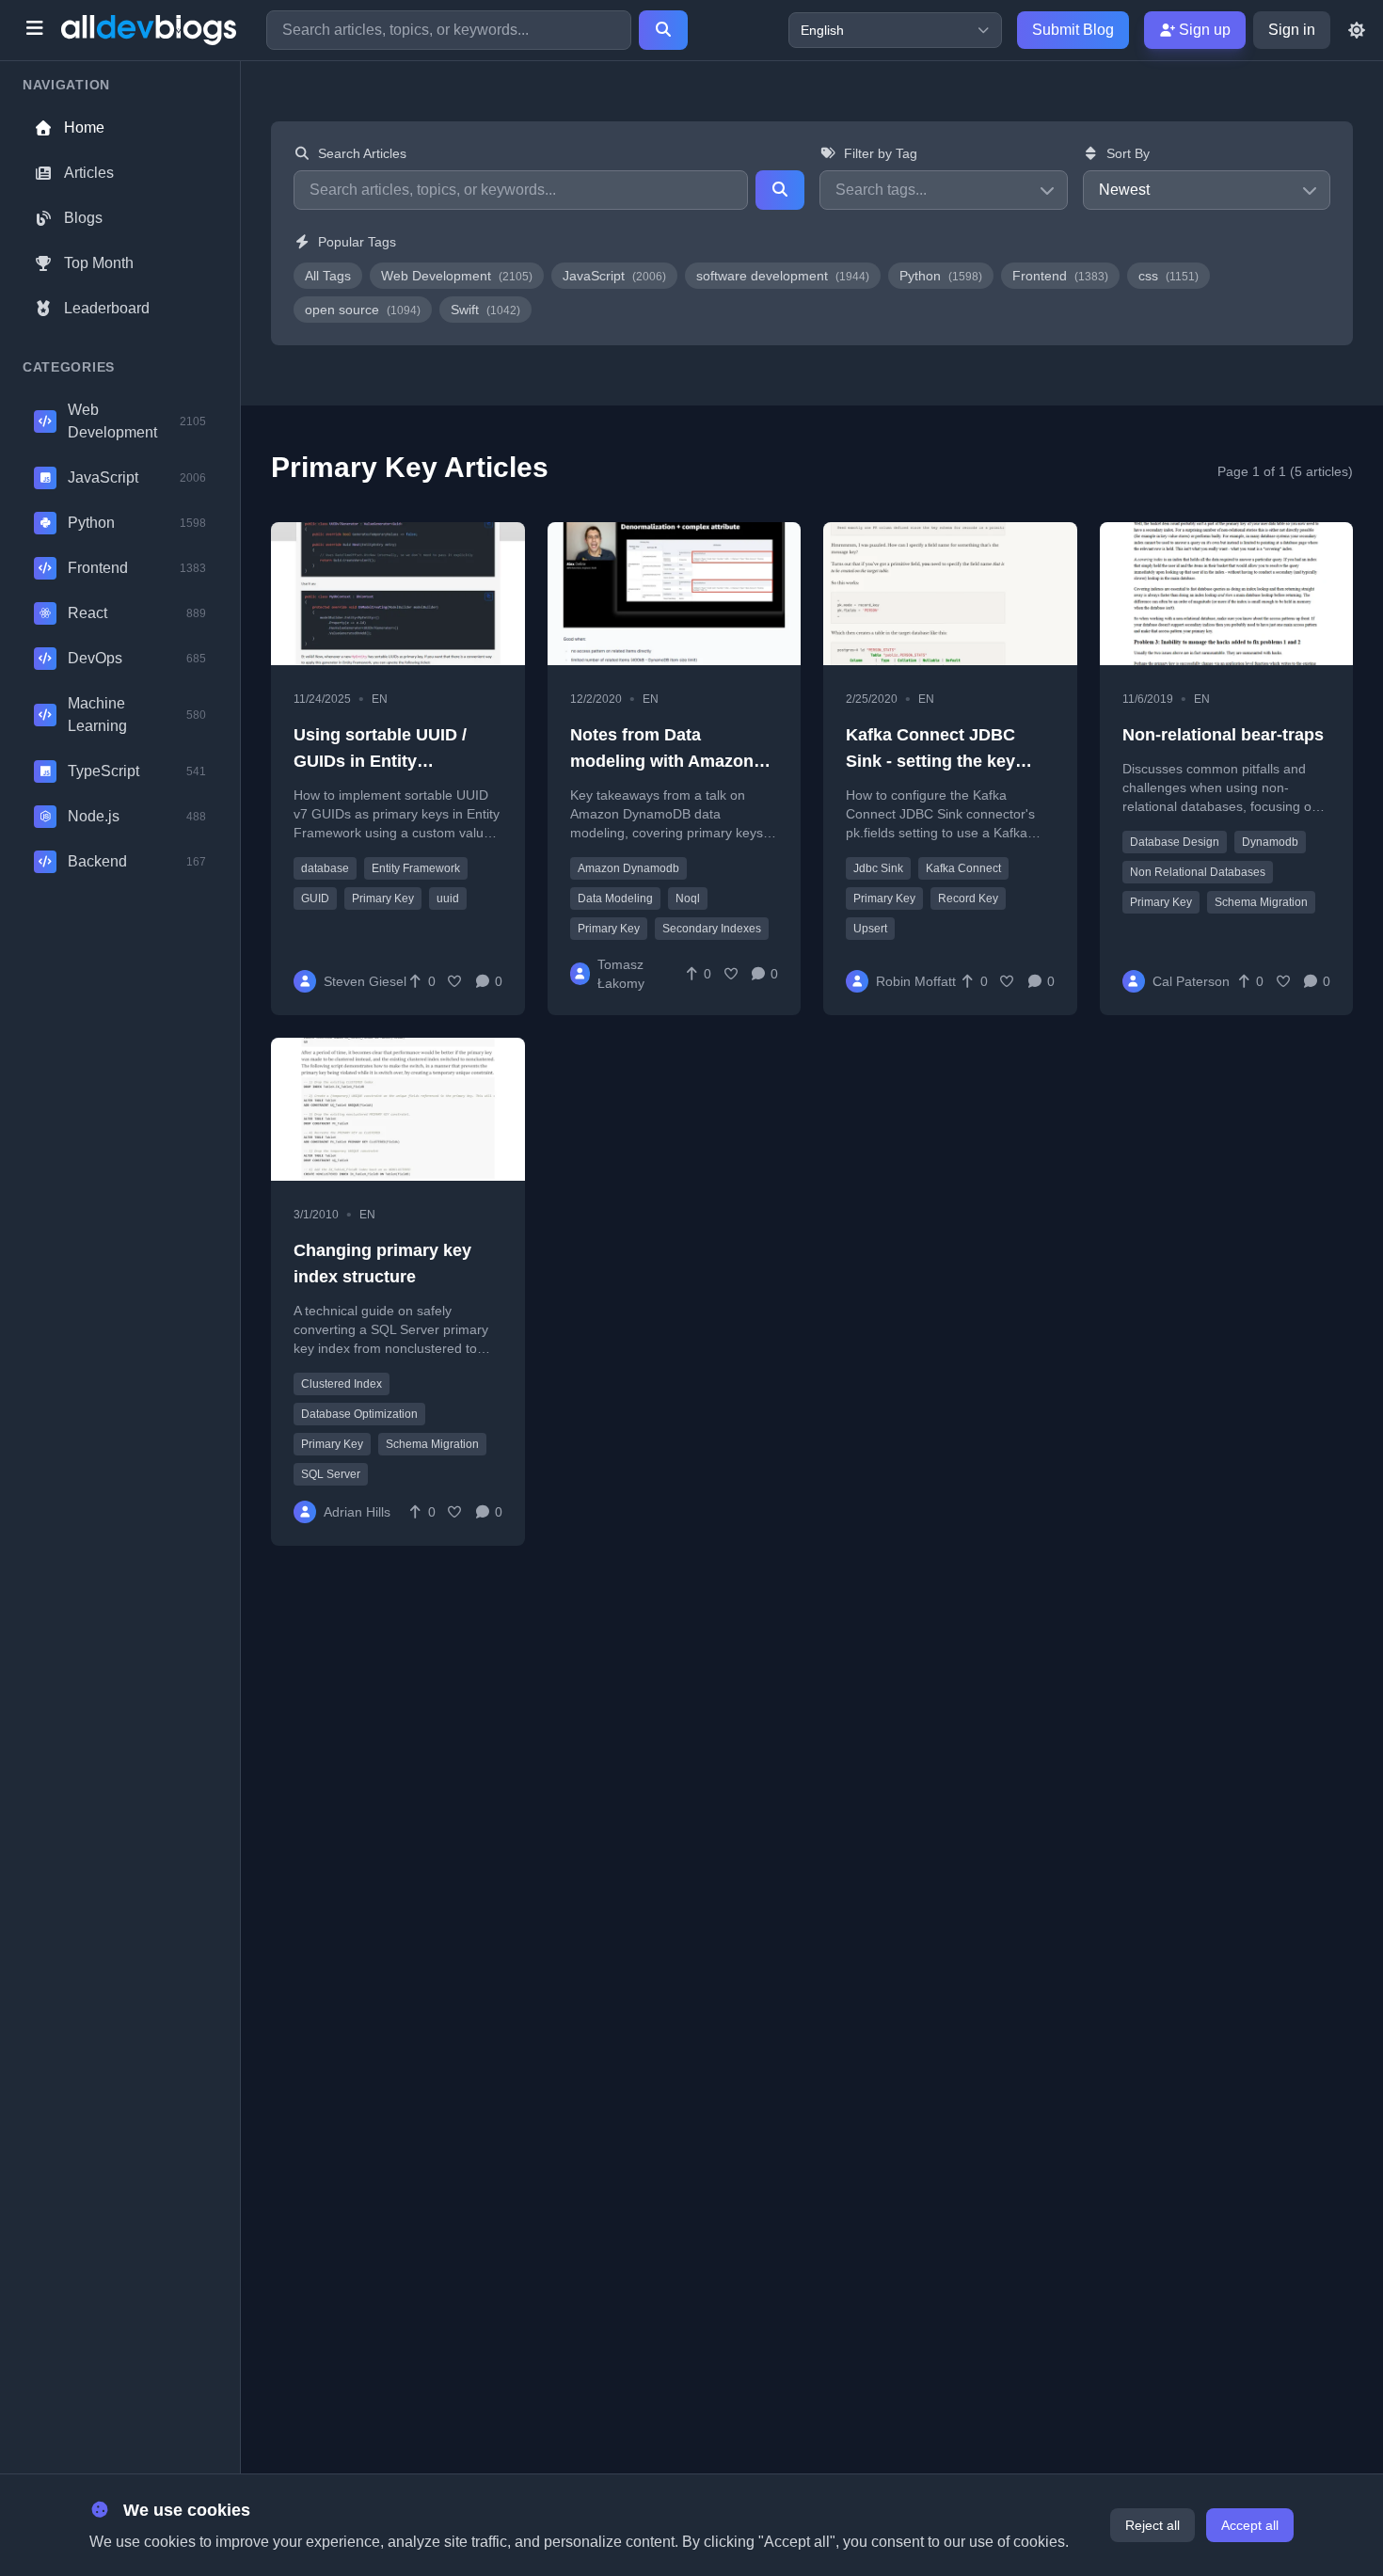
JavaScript (614, 276)
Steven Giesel (365, 981)
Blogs (83, 218)
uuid (448, 898)
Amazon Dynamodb (628, 868)
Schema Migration (1261, 902)
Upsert (870, 929)
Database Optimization (359, 1414)
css (1168, 276)
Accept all (1250, 2525)
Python (941, 276)
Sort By (1128, 153)
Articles (89, 173)
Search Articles (362, 153)
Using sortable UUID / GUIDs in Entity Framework (380, 761)
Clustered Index (342, 1384)
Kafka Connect (963, 868)
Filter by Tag (881, 153)
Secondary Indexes (712, 929)
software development (783, 276)
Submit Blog (1073, 30)
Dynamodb (1270, 842)
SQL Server (331, 1474)
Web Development (457, 276)
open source (363, 310)
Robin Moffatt (916, 981)
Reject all (1152, 2525)
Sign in (1292, 30)
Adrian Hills (357, 1512)
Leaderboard (107, 308)
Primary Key (383, 898)
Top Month (99, 263)
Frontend (1060, 276)
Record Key (968, 898)
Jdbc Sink (878, 868)
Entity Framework (416, 868)
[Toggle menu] (34, 30)
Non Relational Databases (1198, 872)
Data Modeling (615, 898)
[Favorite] (455, 981)
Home (84, 127)
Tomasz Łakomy (621, 974)
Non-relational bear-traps (1223, 735)
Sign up (1203, 30)
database (325, 868)
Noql (688, 898)
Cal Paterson (1191, 981)
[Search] (663, 30)
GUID (315, 898)
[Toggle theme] (1357, 30)
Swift (485, 310)
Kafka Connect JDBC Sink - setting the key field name (930, 761)
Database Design (1175, 842)
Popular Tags (357, 242)
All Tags (328, 276)
